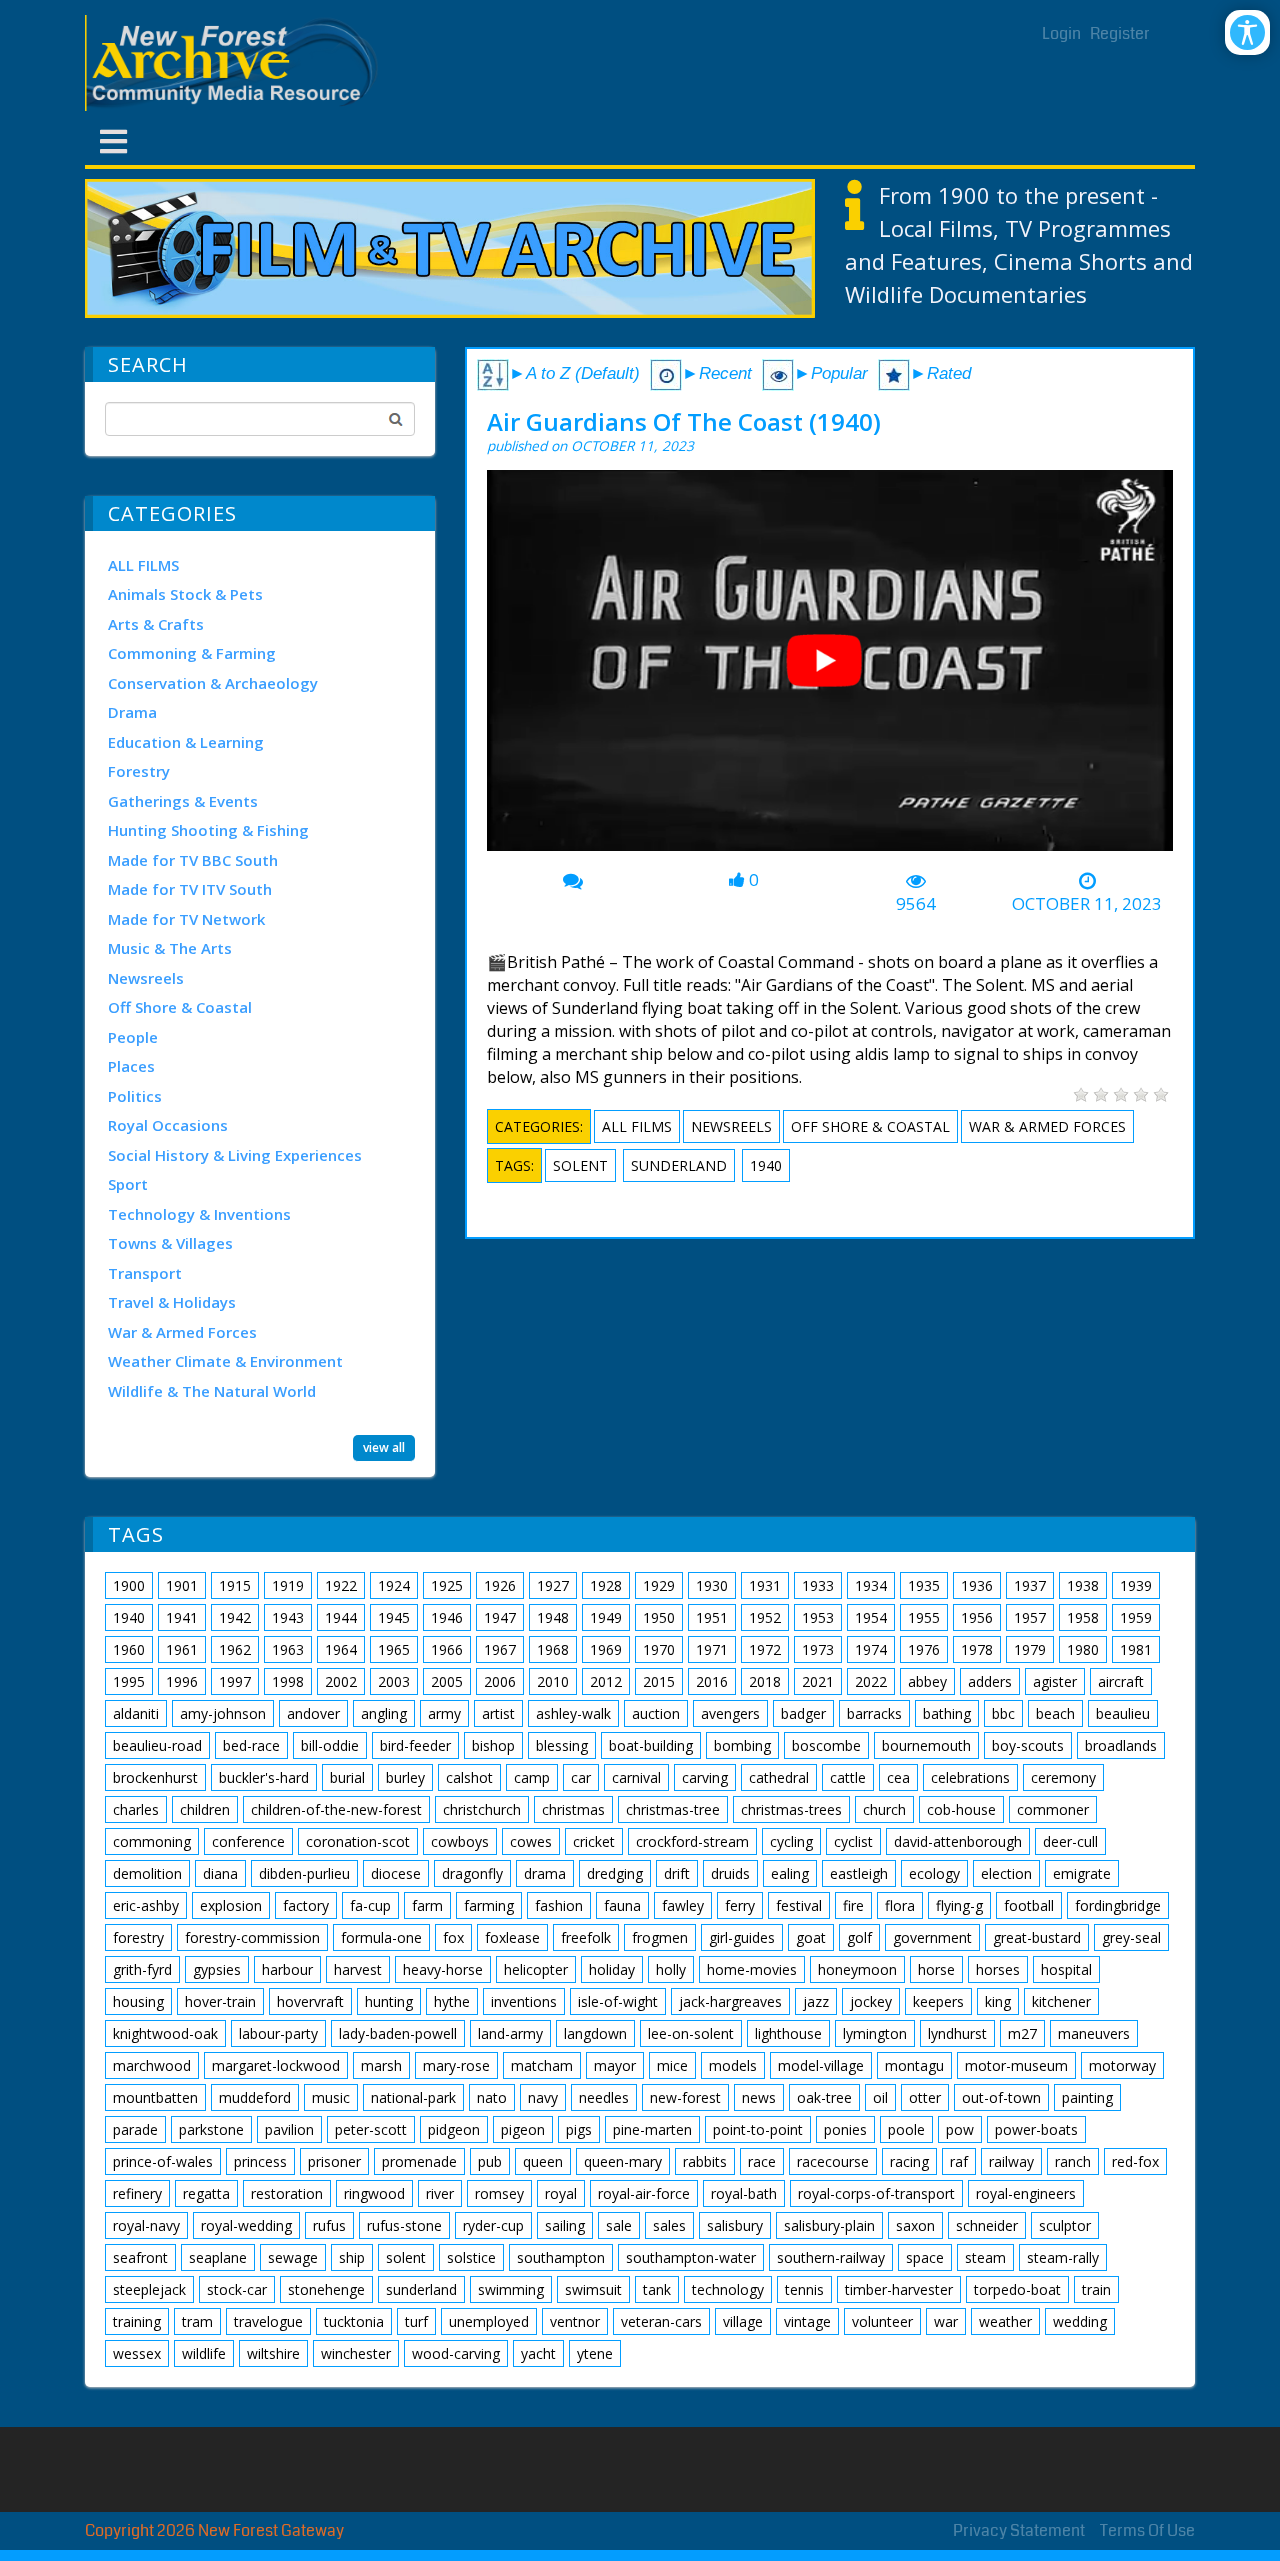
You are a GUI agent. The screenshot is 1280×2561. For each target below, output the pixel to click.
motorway (1122, 2065)
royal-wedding (246, 2225)
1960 (129, 1649)
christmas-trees (791, 1809)
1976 (924, 1649)
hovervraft (310, 2001)
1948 (553, 1617)
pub (490, 2161)
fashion (559, 1905)
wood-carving (456, 2353)
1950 (659, 1617)
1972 (765, 1649)
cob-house (961, 1809)
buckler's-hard (264, 1777)
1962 (235, 1649)
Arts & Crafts (156, 624)
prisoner (334, 2161)
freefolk (586, 1937)
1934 (871, 1585)
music (331, 2097)
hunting (389, 2001)
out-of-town (1001, 2097)
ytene (595, 2353)
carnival (636, 1777)
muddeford (255, 2097)
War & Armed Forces (182, 1332)
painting (1087, 2097)
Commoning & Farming (192, 653)
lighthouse (788, 2033)
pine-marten (652, 2129)
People (133, 1037)
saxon (915, 2225)
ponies (845, 2129)
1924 (394, 1585)
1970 (659, 1649)
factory (306, 1905)
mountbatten (155, 2097)
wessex (137, 2353)
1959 (1136, 1617)
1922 (341, 1585)
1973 (818, 1649)
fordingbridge (1118, 1905)
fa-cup (370, 1905)
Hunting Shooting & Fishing (208, 830)
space (925, 2257)
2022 (871, 1681)
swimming (511, 2289)
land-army (510, 2033)
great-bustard (1037, 1937)
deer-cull (1070, 1841)
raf (959, 2161)
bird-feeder (415, 1745)
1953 (818, 1617)
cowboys (460, 1841)
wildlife (204, 2353)
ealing (790, 1873)
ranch (1073, 2161)
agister (1055, 1681)
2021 (818, 1681)
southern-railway (831, 2257)
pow (960, 2129)
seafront (140, 2257)
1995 (129, 1681)
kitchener (1061, 2001)
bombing (742, 1745)
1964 (341, 1649)
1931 (765, 1585)
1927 (553, 1585)
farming (489, 1905)
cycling (791, 1841)
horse (936, 1969)
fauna (622, 1905)
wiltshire (273, 2353)
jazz (816, 2001)
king (998, 2001)
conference (248, 1841)
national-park (413, 2097)
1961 (182, 1649)
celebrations (970, 1777)
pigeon (523, 2129)
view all (384, 1447)
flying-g (959, 1905)
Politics (135, 1096)
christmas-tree (673, 1809)
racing (909, 2161)
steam (985, 2257)
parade (135, 2129)
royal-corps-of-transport (876, 2193)
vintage (807, 2321)
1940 (766, 1165)
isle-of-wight (618, 2001)
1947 (500, 1617)
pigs (579, 2129)
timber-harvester (899, 2289)
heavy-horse (443, 1969)
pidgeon (454, 2129)
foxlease (512, 1937)
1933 (818, 1585)
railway (1011, 2161)
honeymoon (857, 1969)
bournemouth (926, 1745)
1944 (341, 1617)
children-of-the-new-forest (336, 1809)
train (1096, 2289)
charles (136, 1809)
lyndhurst (957, 2033)
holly (671, 1969)
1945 (394, 1617)
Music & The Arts (170, 948)
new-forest (685, 2097)
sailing (565, 2225)
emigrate (1082, 1873)
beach (1055, 1713)
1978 (977, 1649)
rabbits (705, 2161)
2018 (765, 1681)
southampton (561, 2257)
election (1006, 1873)
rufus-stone (404, 2225)
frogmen (660, 1937)
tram (197, 2321)
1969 (606, 1649)
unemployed (489, 2321)
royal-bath (744, 2193)
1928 (606, 1585)
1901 (182, 1585)
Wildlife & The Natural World (212, 1391)
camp (532, 1777)
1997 (235, 1681)
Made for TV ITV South (190, 889)
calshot (469, 1777)
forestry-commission (252, 1937)
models (733, 2065)
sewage (293, 2257)
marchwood (152, 2065)
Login (1061, 33)
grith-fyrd (142, 1969)
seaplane (218, 2257)
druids (730, 1873)
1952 (765, 1617)
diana (220, 1873)
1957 (1030, 1617)
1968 (553, 1649)
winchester (356, 2353)
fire (853, 1905)
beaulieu (1123, 1713)
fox (453, 1937)
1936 (977, 1585)
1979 (1030, 1649)
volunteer (882, 2321)
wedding (1080, 2321)
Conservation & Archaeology (213, 683)
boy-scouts (1028, 1745)
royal (561, 2193)
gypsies (217, 1969)
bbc (1003, 1713)
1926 (500, 1585)
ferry (740, 1905)
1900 (129, 1585)
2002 (341, 1681)
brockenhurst (155, 1777)
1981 (1136, 1649)
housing (138, 2001)
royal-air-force (644, 2193)
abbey (927, 1681)
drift (677, 1873)
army (444, 1713)
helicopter (536, 1969)
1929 (659, 1585)
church (884, 1809)
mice (672, 2065)
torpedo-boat (1017, 2289)
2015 (659, 1681)
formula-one (381, 1937)
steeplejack (149, 2289)
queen (543, 2161)
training (137, 2321)
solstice (471, 2257)
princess (260, 2161)
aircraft (1121, 1681)
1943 (288, 1617)
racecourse (833, 2161)
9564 (916, 904)
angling (384, 1713)
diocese (396, 1873)
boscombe (826, 1745)
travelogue (268, 2321)
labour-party (278, 2033)
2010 (553, 1681)
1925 (447, 1585)
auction (656, 1713)
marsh (381, 2065)
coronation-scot (358, 1841)
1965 (394, 1649)
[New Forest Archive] (235, 63)
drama (545, 1873)
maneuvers (1094, 2033)
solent (580, 1165)
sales (669, 2225)
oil (880, 2097)
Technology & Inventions (199, 1214)
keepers (938, 2001)
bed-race (251, 1745)
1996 (182, 1681)
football (1029, 1905)
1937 (1030, 1585)
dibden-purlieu (304, 1873)
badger (803, 1713)
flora (900, 1905)
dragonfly (472, 1873)
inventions (524, 2001)
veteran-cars (661, 2321)
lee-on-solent (691, 2033)
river (440, 2193)
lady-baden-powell (398, 2033)
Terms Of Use (1147, 2530)
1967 (500, 1649)
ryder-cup (493, 2225)
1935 (924, 1585)
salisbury (735, 2225)
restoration (287, 2193)
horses (998, 1969)
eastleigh (859, 1873)
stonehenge (326, 2289)
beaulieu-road (157, 1745)
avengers (730, 1713)
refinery (137, 2193)
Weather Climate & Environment (225, 1361)
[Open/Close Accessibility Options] (1247, 32)
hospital (1066, 1969)
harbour (287, 1969)
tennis (804, 2289)
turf (416, 2321)
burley (405, 1777)
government (932, 1937)
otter (925, 2097)
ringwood (374, 2193)
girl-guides (742, 1937)
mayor (615, 2065)
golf (859, 1937)
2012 (606, 1681)
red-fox (1135, 2161)
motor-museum (1016, 2065)
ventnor (575, 2321)
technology (728, 2289)
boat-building (651, 1745)
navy (543, 2097)
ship (352, 2257)
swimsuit (593, 2289)
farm (427, 1905)
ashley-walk (573, 1713)
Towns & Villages (170, 1243)
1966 (447, 1649)
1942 (235, 1617)
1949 (606, 1617)
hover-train (220, 2001)
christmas (573, 1809)
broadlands (1121, 1745)
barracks (874, 1713)
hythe (452, 2001)
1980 (1083, 1649)
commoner (1053, 1809)
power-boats (1036, 2129)
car (581, 1777)
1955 (924, 1617)
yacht (538, 2353)
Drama (132, 712)
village (743, 2321)
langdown (595, 2033)
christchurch (482, 1809)
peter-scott (371, 2129)
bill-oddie (330, 1745)
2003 (394, 1681)
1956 (977, 1617)
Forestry (139, 771)
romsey (499, 2193)
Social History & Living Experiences (235, 1155)
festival (799, 1905)
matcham (542, 2065)
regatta (206, 2193)
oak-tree (824, 2097)
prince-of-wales (163, 2161)
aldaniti (136, 1713)
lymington (875, 2033)
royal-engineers (1026, 2193)
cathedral (779, 1777)
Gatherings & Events (183, 801)
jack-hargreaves (730, 2001)
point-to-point (758, 2129)
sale (619, 2225)
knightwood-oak (165, 2033)
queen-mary (623, 2161)
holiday (612, 1969)
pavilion (289, 2129)
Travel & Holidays (172, 1302)
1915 (235, 1585)
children (205, 1809)
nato (492, 2097)
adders (990, 1681)
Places (131, 1066)
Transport (145, 1273)
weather (1005, 2321)
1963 (288, 1649)
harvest (358, 1969)
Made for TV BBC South (193, 860)
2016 (712, 1681)
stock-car (237, 2289)
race (762, 2161)
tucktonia (354, 2321)
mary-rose (456, 2065)
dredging (615, 1873)
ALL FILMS (143, 565)
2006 (500, 1681)
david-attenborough (958, 1841)
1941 (182, 1617)
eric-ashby (146, 1905)
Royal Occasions (168, 1125)
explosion (231, 1905)
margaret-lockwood (276, 2065)
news (759, 2097)
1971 (712, 1649)
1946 (447, 1617)
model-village (821, 2065)
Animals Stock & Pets (185, 594)
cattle (848, 1777)
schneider (987, 2225)
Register (1120, 33)
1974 (871, 1649)
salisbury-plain (829, 2225)
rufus (329, 2225)
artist (498, 1713)
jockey (871, 2001)
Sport (128, 1184)
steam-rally (1063, 2257)
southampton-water (691, 2257)
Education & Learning (186, 742)
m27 (1022, 2033)
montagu (914, 2065)
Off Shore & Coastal (180, 1007)
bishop (493, 1745)
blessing (562, 1745)
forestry (138, 1937)
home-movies (752, 1969)
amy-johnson (223, 1713)
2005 (447, 1681)
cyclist (853, 1841)
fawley (683, 1905)
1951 (712, 1617)
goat (811, 1937)
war (946, 2321)
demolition (147, 1873)
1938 (1083, 1585)
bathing (947, 1713)
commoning (152, 1841)
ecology (934, 1873)
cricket (594, 1841)
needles (604, 2097)
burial (347, 1777)
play (832, 668)
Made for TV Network (186, 919)
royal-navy (146, 2225)
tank (657, 2289)
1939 (1136, 1585)
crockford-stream (692, 1841)
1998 (288, 1681)
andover (313, 1713)
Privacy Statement (1019, 2530)
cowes (531, 1841)
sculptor (1065, 2225)
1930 (712, 1585)
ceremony (1063, 1777)
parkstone (211, 2129)
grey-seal (1131, 1937)
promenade (419, 2161)
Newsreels (146, 978)
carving (705, 1777)
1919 (288, 1585)
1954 (871, 1617)
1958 (1083, 1617)
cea (898, 1777)
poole (906, 2129)
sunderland (679, 1165)
